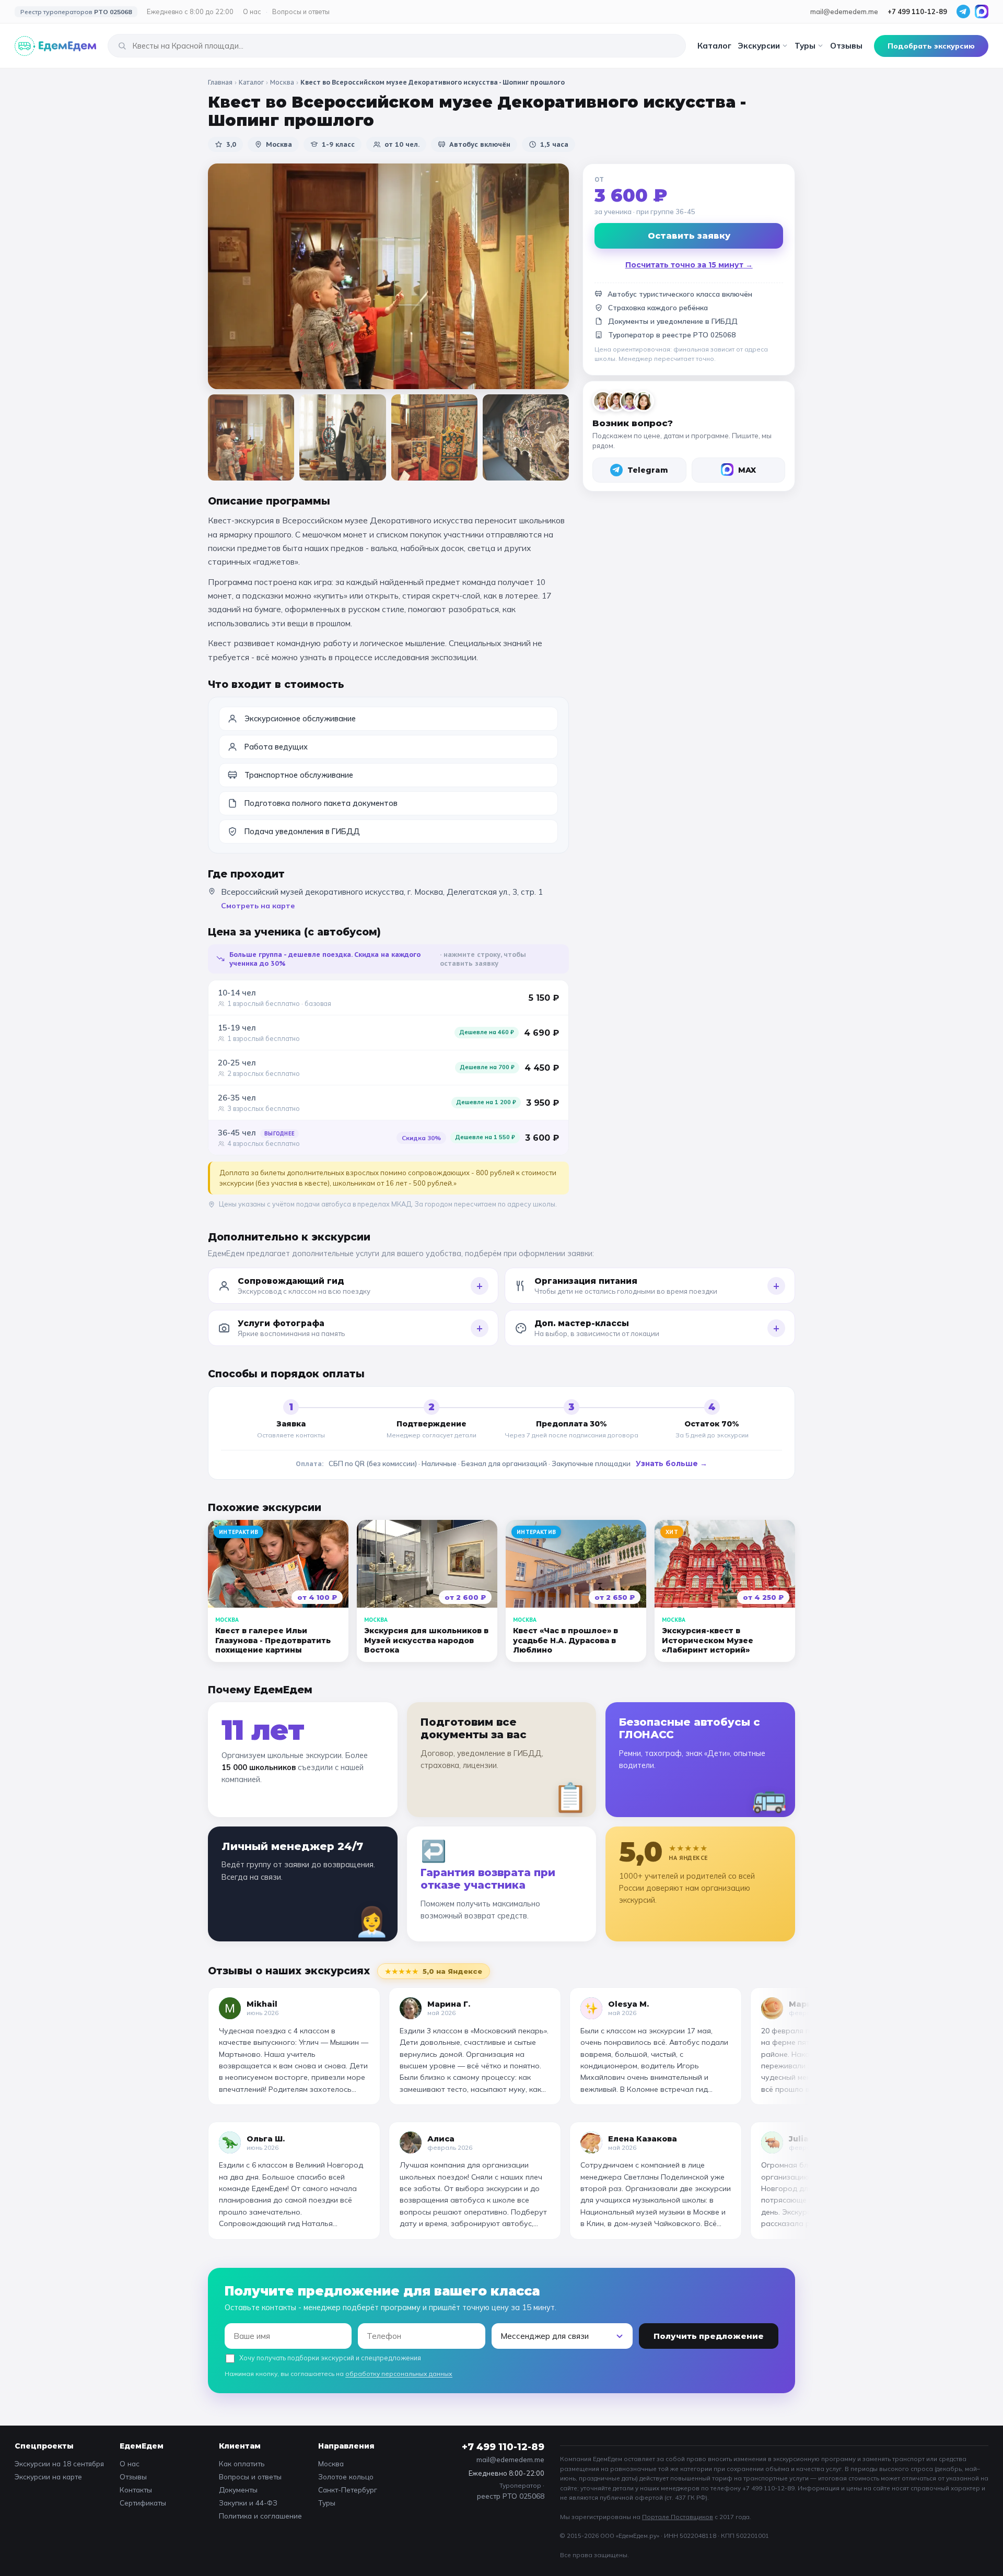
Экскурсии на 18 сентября (59, 2463)
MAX (747, 470)
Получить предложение (709, 2336)
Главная (220, 82)
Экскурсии (759, 46)
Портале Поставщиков (678, 2517)
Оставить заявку (689, 236)
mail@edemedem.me (844, 11)
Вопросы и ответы (301, 11)
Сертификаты (143, 2503)
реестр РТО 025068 (511, 2496)
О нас (252, 11)
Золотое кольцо (346, 2477)
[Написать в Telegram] (963, 11)
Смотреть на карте (258, 906)
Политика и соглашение (260, 2516)
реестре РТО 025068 (699, 335)
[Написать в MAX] (982, 11)
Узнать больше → (672, 1463)
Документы (238, 2490)
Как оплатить (242, 2463)
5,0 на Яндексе (434, 1971)
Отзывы (846, 46)
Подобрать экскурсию (931, 46)
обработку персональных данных (399, 2374)
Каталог (714, 46)
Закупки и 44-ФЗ (248, 2503)
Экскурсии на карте (48, 2477)
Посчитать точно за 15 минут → (689, 265)
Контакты (136, 2490)
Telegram (648, 470)
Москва (282, 82)
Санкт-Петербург (348, 2490)
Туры (805, 46)
